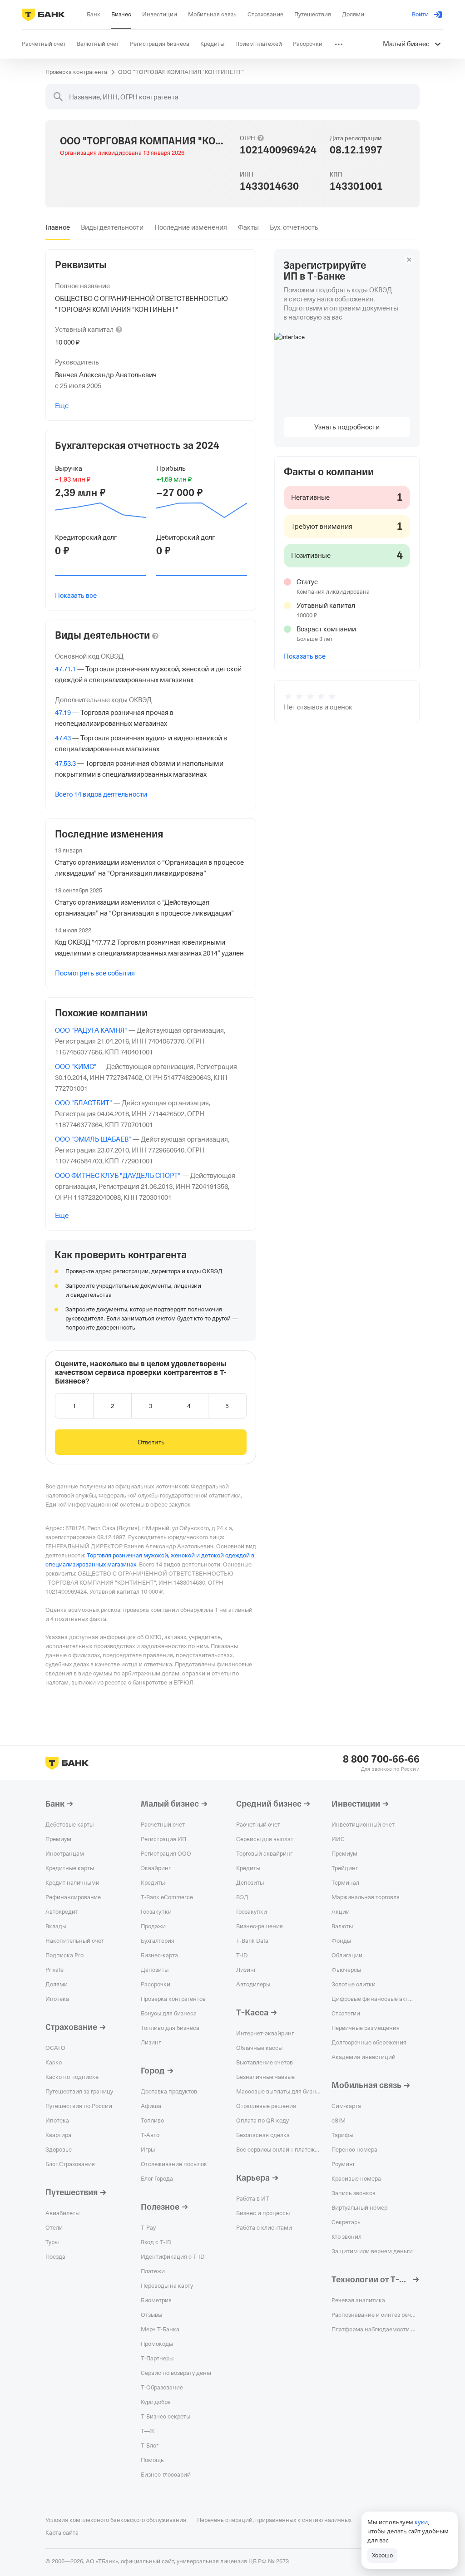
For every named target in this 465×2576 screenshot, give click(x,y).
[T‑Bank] (43, 15)
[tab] (58, 227)
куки (421, 2522)
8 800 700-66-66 (381, 1759)
